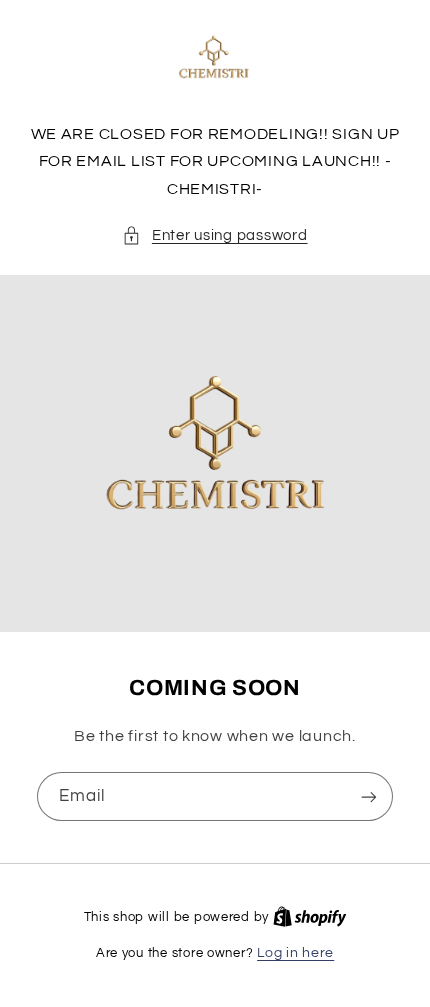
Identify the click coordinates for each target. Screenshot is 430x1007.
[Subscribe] (369, 796)
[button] (214, 236)
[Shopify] (310, 917)
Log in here (295, 953)
